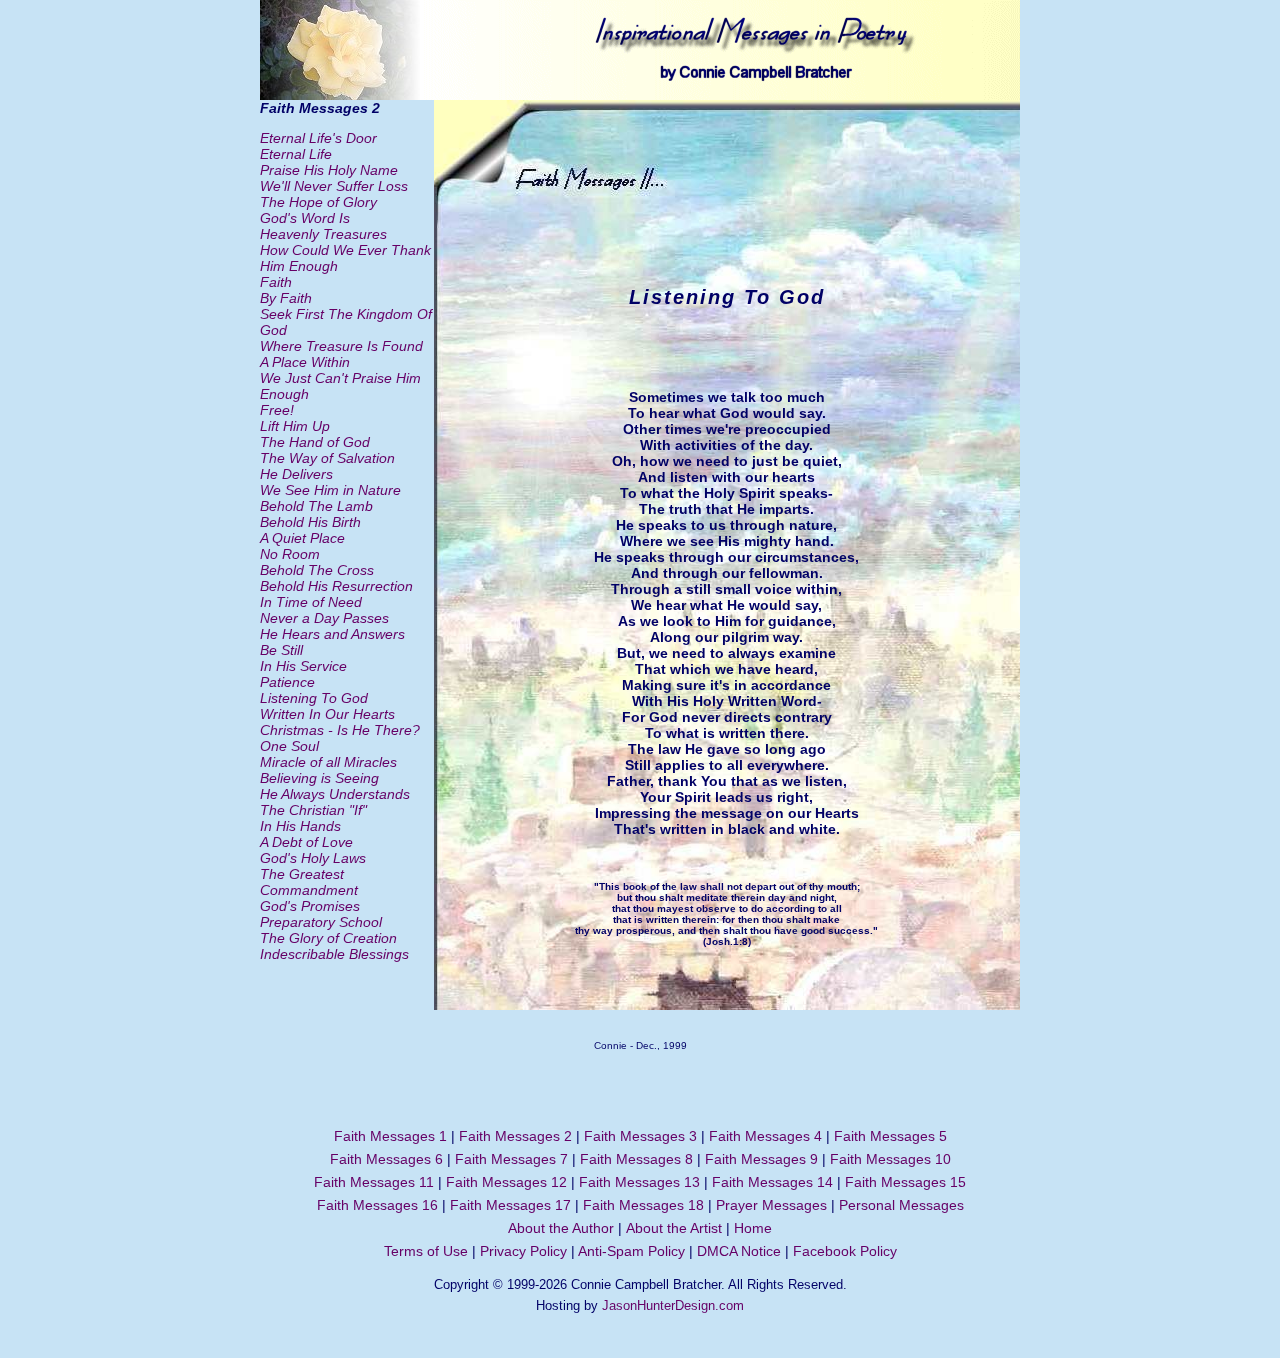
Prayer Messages (771, 1205)
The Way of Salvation (327, 458)
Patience (287, 682)
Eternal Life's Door (318, 138)
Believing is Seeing (319, 778)
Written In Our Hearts (327, 714)
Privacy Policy (523, 1251)
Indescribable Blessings (334, 954)
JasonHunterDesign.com (673, 1305)
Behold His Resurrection (336, 586)
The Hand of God (315, 442)
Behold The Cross (317, 570)
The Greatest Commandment (309, 882)
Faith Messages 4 (765, 1136)
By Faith (286, 298)
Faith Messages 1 (390, 1136)
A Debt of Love (306, 842)
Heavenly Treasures (323, 234)
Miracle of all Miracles (328, 762)
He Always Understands (335, 794)
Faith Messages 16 (377, 1205)
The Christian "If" (313, 810)
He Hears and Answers (332, 634)
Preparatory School (321, 922)
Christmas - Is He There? (340, 730)
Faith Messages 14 (772, 1182)
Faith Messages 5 (890, 1136)
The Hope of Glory (318, 202)
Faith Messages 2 (515, 1136)
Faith (276, 282)
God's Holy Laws (313, 858)
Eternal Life (296, 154)
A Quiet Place (302, 538)
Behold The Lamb (316, 506)
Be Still (281, 650)
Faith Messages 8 (636, 1159)
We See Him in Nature (330, 490)
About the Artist (674, 1228)
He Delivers (296, 474)
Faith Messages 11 (374, 1182)
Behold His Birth (310, 522)
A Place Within (305, 362)
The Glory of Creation (328, 938)
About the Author (561, 1228)
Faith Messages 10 (890, 1159)
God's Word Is (305, 218)
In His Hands (300, 826)
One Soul (289, 746)
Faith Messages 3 (640, 1136)
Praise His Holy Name (329, 170)
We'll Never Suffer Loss (334, 186)
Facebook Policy (845, 1251)
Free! (277, 410)
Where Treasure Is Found (341, 346)
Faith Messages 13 (639, 1182)
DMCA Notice (739, 1251)
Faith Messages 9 (761, 1159)
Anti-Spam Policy (631, 1251)
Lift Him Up (295, 426)
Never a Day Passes (324, 618)
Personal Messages (901, 1205)
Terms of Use (426, 1251)
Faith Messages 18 (643, 1205)
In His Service (303, 666)
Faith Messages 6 (386, 1159)
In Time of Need (311, 602)
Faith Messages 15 (905, 1182)
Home (753, 1228)
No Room (290, 554)
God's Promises (310, 906)
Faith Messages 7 (511, 1159)
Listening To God (314, 698)
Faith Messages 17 (510, 1205)
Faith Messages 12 (506, 1182)
